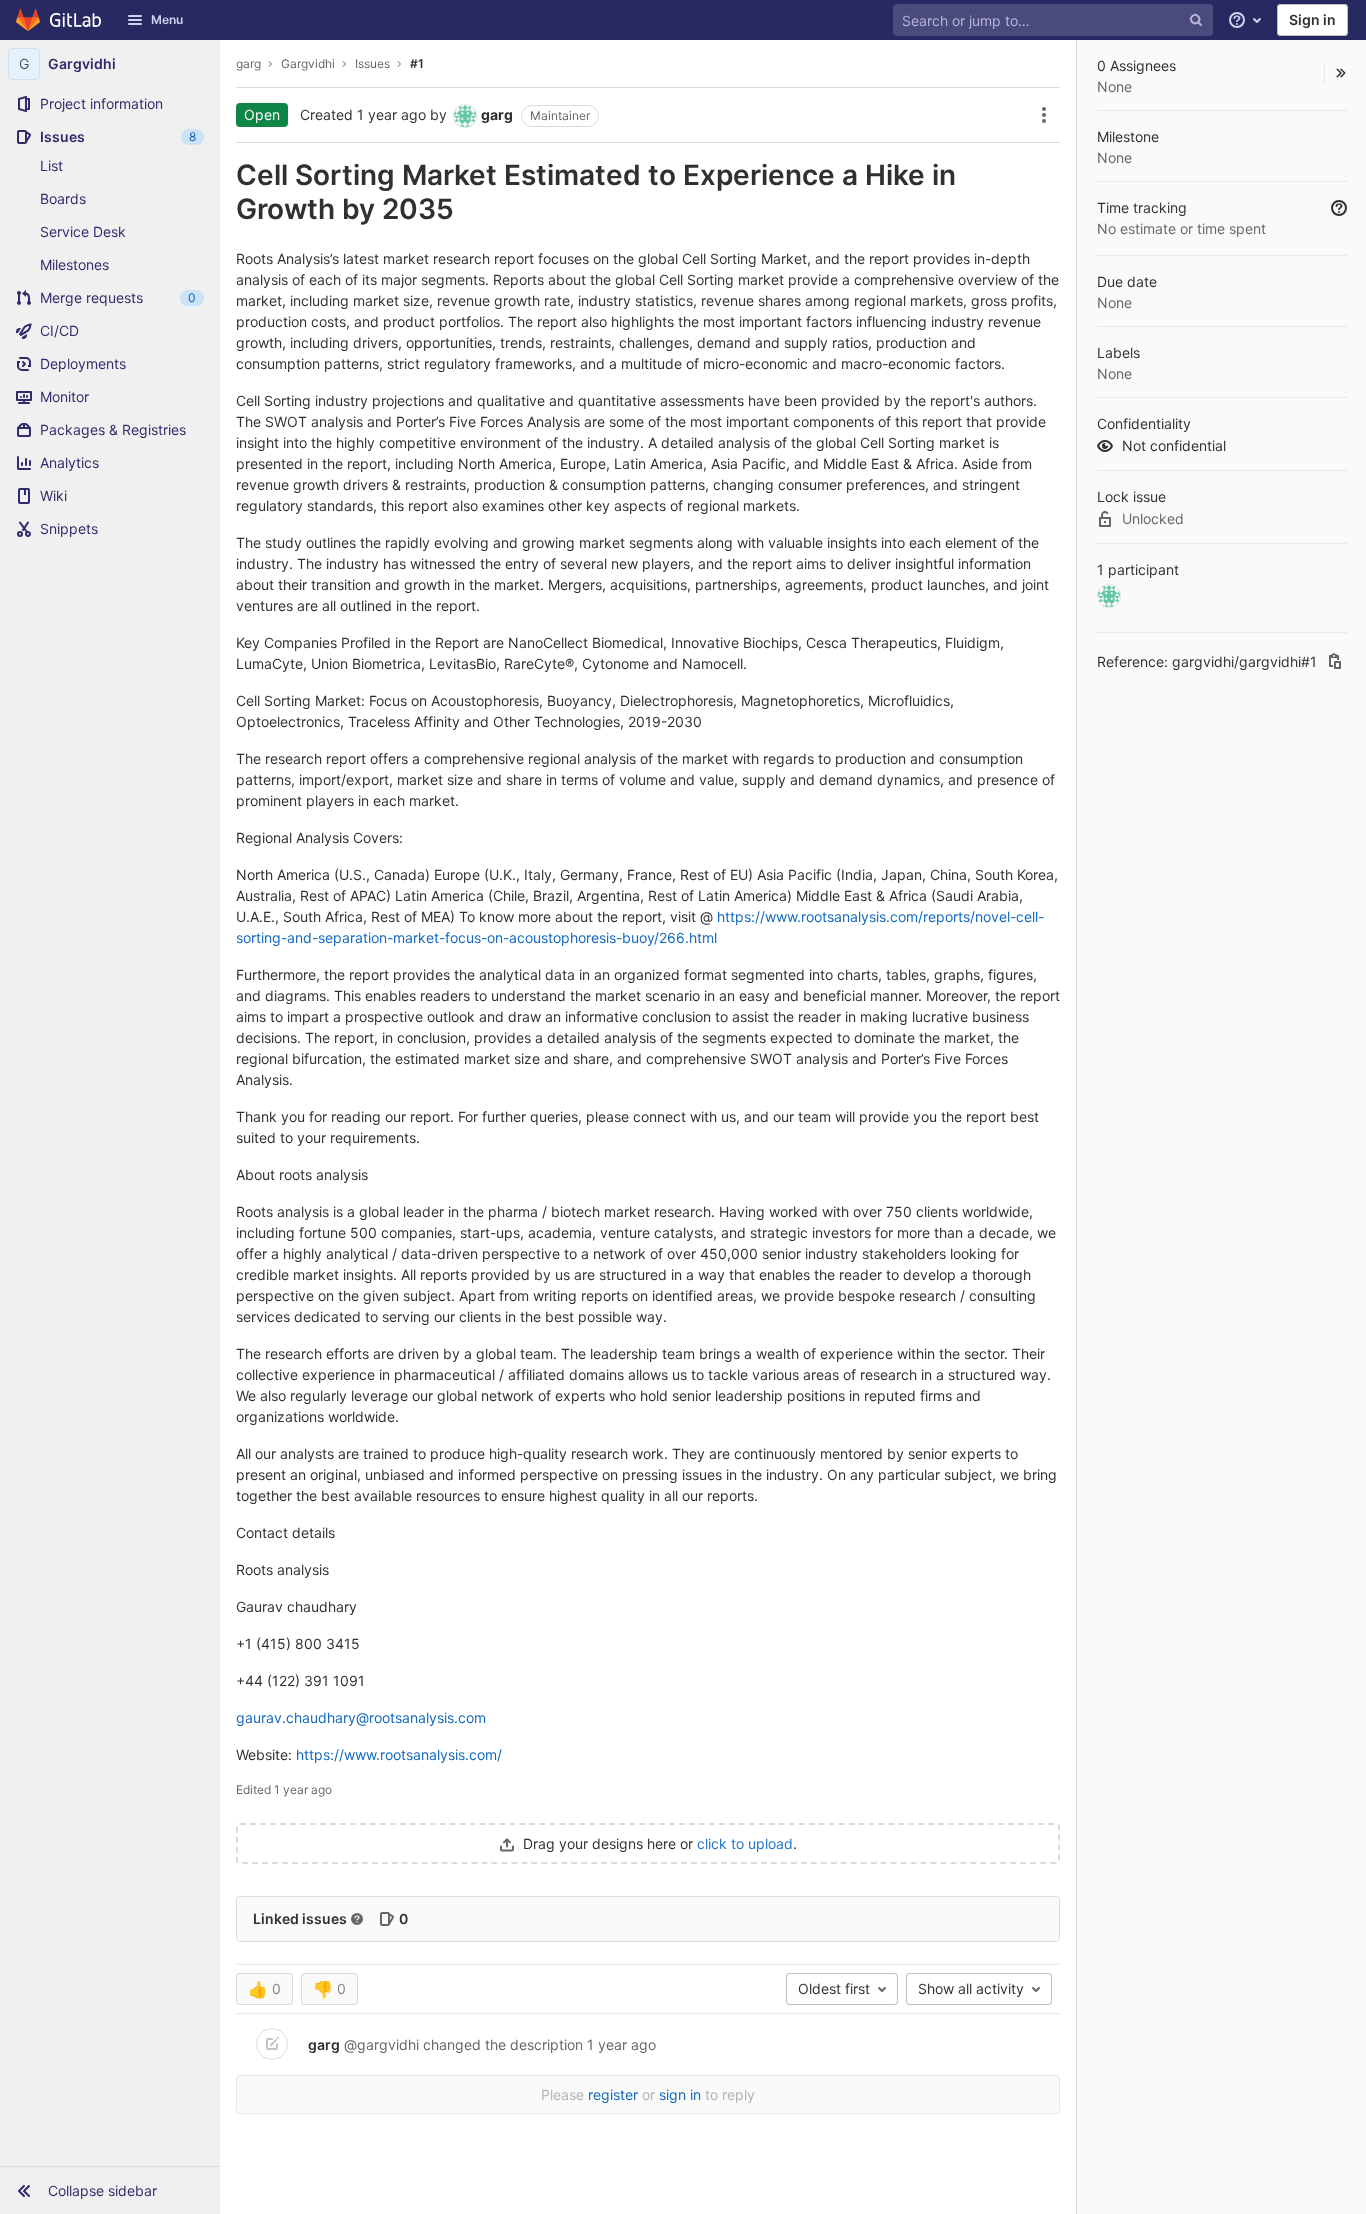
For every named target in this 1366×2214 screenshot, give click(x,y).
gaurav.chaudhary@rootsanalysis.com (361, 1717)
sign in (680, 2094)
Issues (372, 63)
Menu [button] (167, 19)
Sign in (1312, 19)
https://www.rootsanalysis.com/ (399, 1754)
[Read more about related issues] (357, 1919)
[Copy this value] (1335, 661)
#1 (417, 63)
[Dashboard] (59, 20)
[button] (110, 2190)
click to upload (745, 1843)
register (613, 2094)
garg (248, 63)
